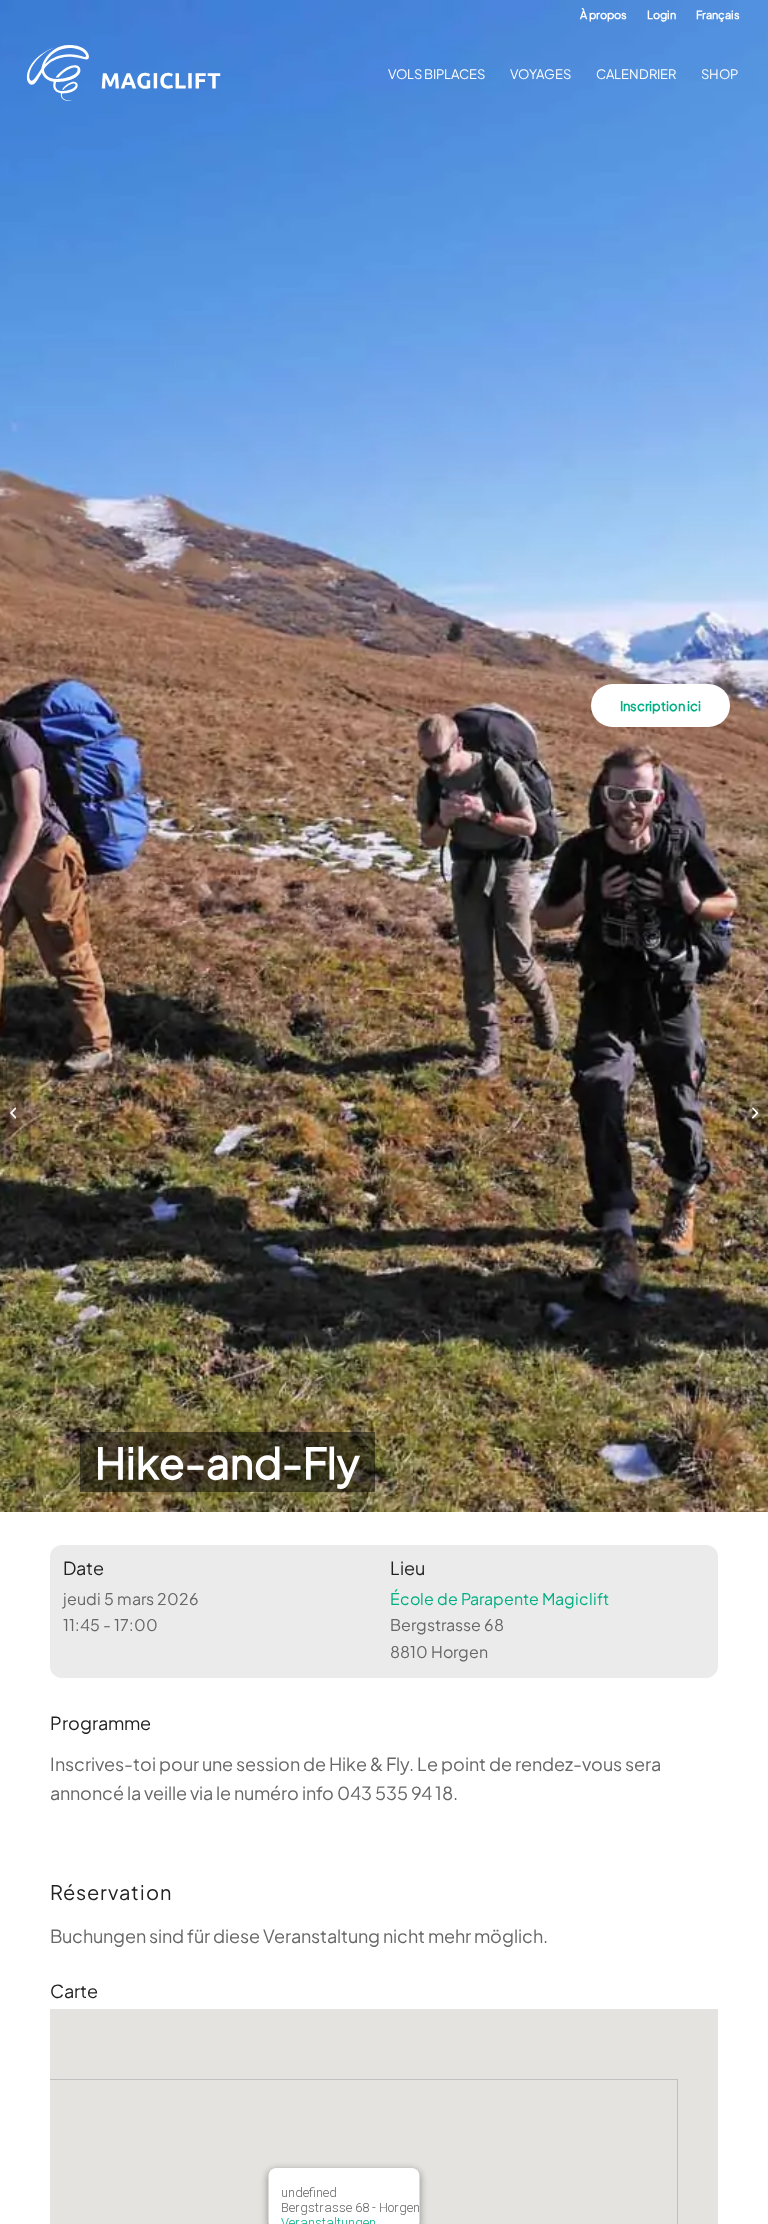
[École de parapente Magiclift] (130, 74)
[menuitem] (603, 15)
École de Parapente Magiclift (499, 1598)
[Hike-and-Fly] (15, 1112)
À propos (603, 14)
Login (661, 14)
